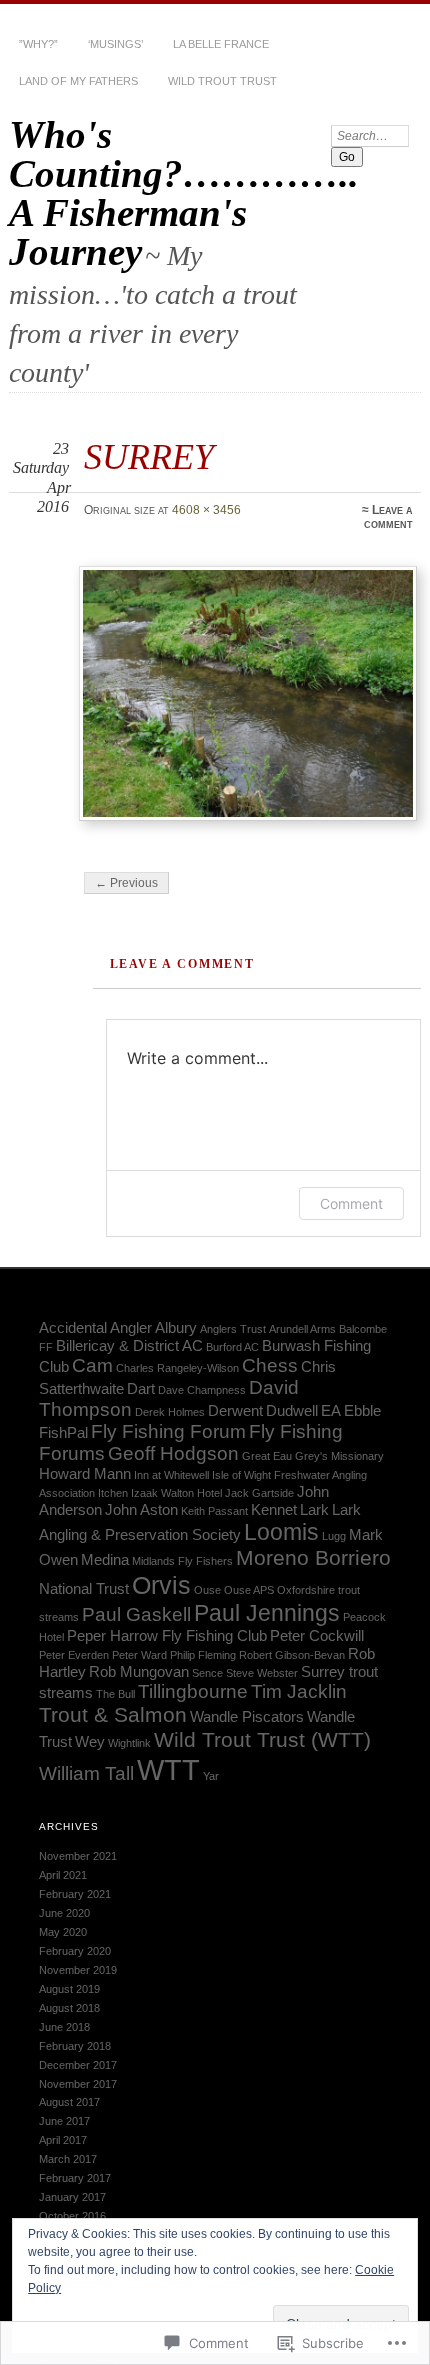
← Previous (126, 883)
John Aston (141, 1509)
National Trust (84, 1588)
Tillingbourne (193, 1691)
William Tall (86, 1773)
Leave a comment (388, 517)
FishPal (63, 1432)
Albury (176, 1327)
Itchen (113, 1493)
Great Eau (267, 1456)
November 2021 (78, 1856)
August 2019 (69, 1989)
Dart (141, 1388)
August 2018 (69, 2008)
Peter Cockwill (317, 1635)
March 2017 (68, 2159)
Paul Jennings (267, 1613)
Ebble (362, 1410)
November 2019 (78, 1970)
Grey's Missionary (339, 1456)
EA (331, 1410)
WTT (168, 1769)
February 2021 (75, 1894)
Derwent (235, 1410)
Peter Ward (139, 1655)
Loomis (281, 1532)
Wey (90, 1741)
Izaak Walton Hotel (176, 1493)
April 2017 (63, 2140)
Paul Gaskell (136, 1614)
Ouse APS (249, 1590)
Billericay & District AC (129, 1345)
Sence (207, 1673)
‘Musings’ (115, 44)
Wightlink (129, 1743)
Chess (270, 1365)
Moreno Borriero (313, 1558)
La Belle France (221, 44)
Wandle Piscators (247, 1716)
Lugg (334, 1536)
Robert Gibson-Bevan (292, 1655)
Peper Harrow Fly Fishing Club (167, 1635)
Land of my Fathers (78, 81)
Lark (314, 1509)
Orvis (161, 1585)
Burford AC (232, 1347)
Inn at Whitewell (171, 1475)
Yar (211, 1776)
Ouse (207, 1590)
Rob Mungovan (139, 1671)
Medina (105, 1559)
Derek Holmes (170, 1412)
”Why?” (38, 44)
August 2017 (69, 2102)
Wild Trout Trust (222, 81)
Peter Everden (74, 1655)
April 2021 (63, 1875)
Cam (92, 1365)
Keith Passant (214, 1511)
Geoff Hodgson (173, 1453)
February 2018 (75, 2046)
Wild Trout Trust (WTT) (262, 1740)
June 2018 (64, 2027)
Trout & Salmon (113, 1715)
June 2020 (64, 1913)
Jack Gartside (259, 1493)
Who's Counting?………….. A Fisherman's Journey (184, 193)
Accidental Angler (95, 1327)
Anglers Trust (233, 1329)
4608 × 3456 (206, 510)
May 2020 (63, 1932)
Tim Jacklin (299, 1691)
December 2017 (78, 2065)
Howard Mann (85, 1473)
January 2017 (72, 2197)
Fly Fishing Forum (168, 1431)
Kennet (274, 1509)
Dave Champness (202, 1390)
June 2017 (64, 2121)
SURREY (149, 456)
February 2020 (75, 1951)
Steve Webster (262, 1673)
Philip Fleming (203, 1655)
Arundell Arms (302, 1329)
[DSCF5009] (248, 694)
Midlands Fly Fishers (182, 1561)
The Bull (115, 1694)
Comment (351, 1203)
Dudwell (292, 1410)
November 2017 (78, 2084)
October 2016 (72, 2216)
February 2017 (75, 2178)
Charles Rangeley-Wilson (177, 1368)
